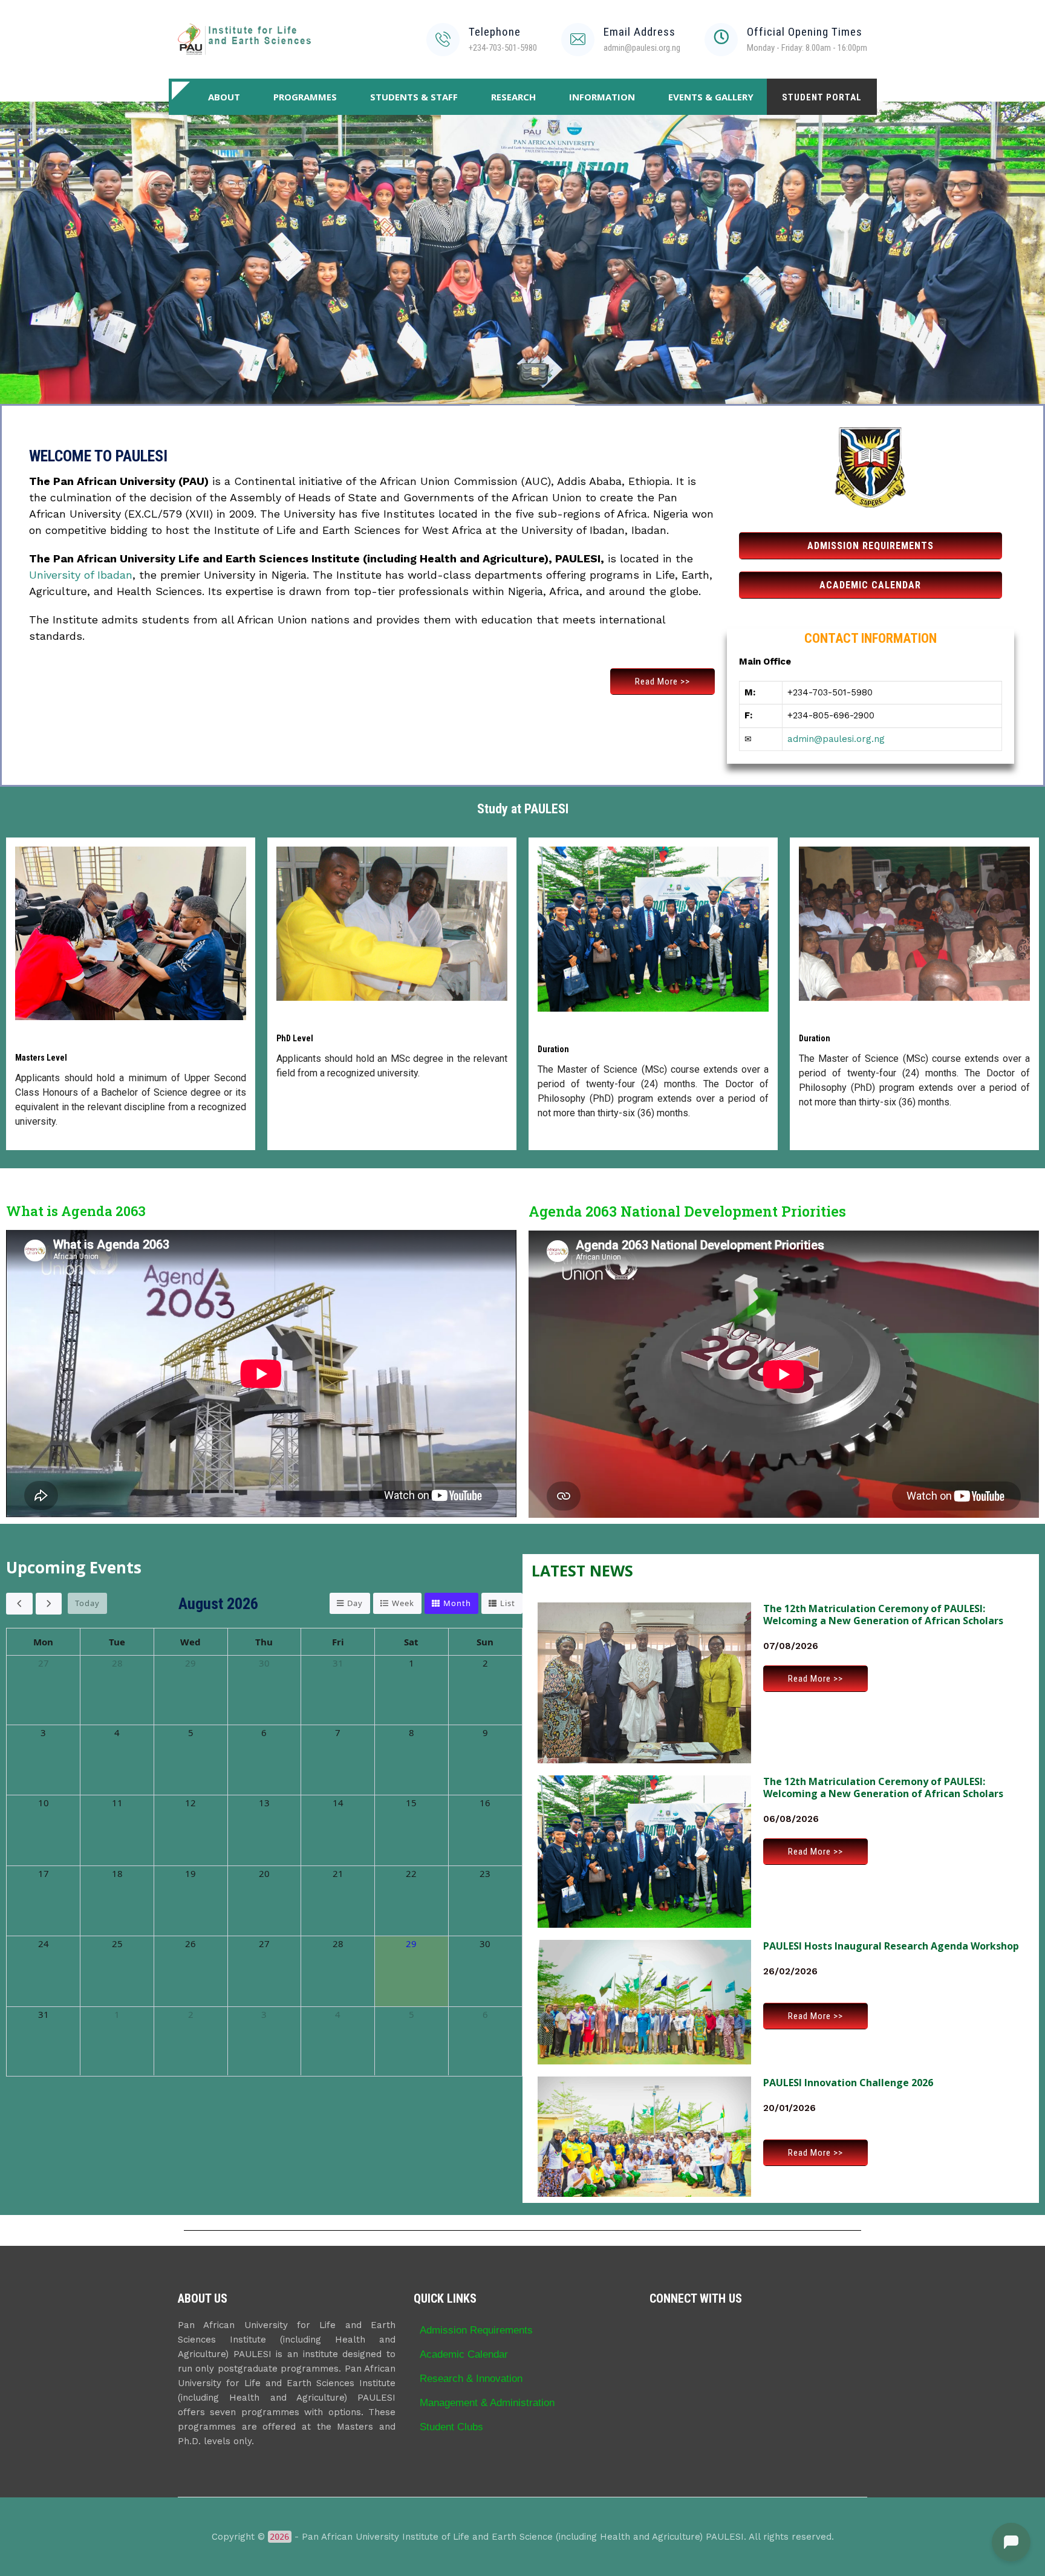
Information (602, 97)
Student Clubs (451, 2427)
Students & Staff (414, 97)
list (508, 1603)
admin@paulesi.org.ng (836, 739)
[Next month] (49, 1604)
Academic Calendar (464, 2354)
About (224, 97)
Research (513, 97)
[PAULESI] (244, 39)
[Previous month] (19, 1604)
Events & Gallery (711, 97)
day (355, 1603)
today (87, 1603)
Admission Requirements (476, 2330)
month (457, 1603)
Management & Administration (487, 2402)
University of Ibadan (81, 575)
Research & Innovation (471, 2378)
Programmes (305, 97)
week (403, 1603)
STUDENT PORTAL (822, 97)
